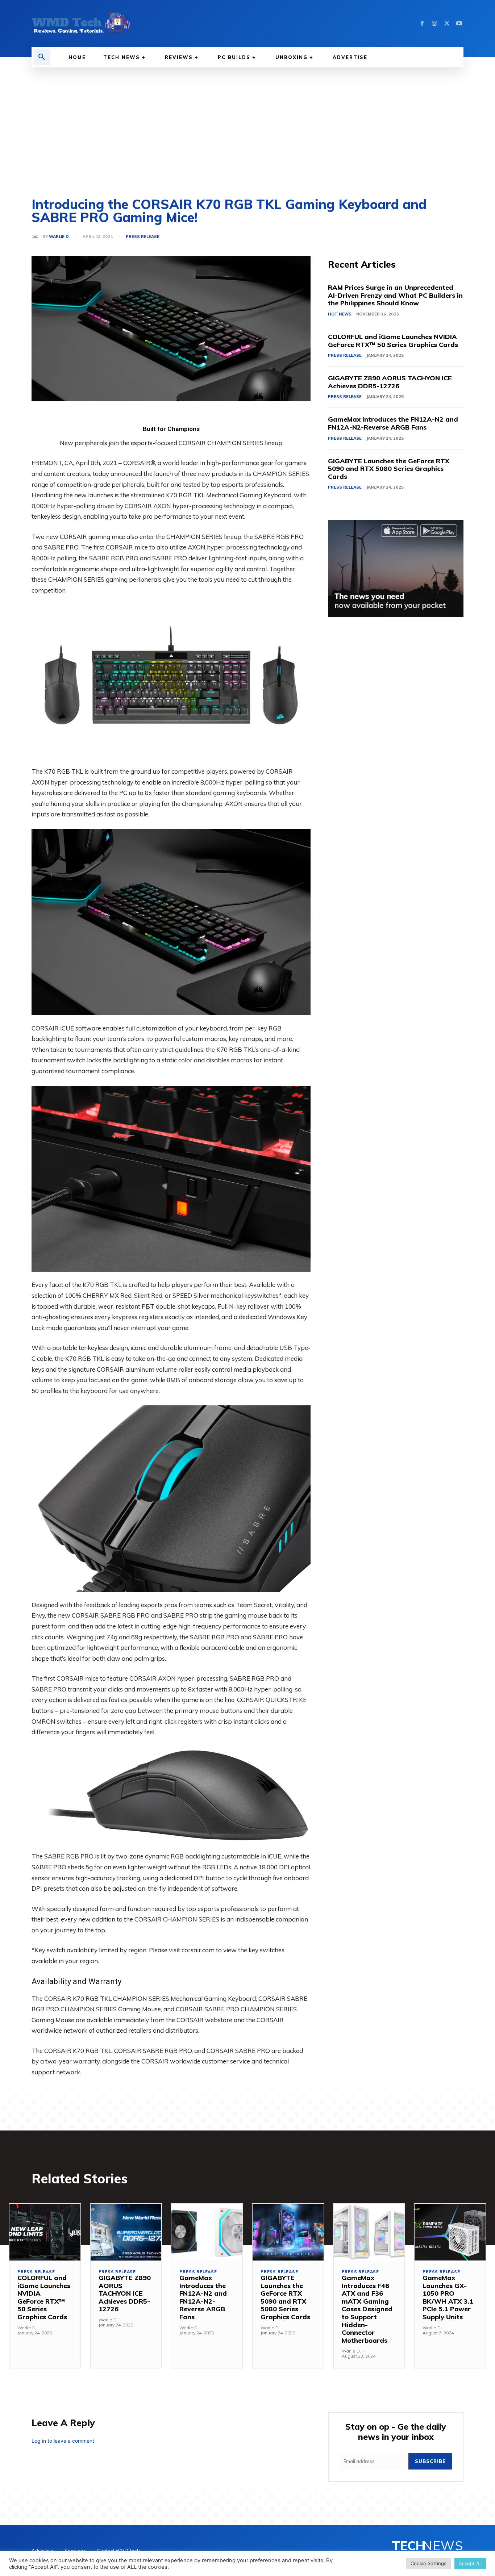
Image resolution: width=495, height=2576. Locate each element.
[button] (42, 57)
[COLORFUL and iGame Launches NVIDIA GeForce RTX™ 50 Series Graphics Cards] (45, 2232)
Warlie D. (59, 237)
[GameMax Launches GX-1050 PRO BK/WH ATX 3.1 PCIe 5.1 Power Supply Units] (450, 2232)
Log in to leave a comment (63, 2441)
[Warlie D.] (37, 237)
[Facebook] (422, 24)
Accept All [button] (470, 2563)
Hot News (340, 314)
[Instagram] (434, 24)
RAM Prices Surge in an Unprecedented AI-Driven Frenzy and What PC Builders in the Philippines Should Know (395, 295)
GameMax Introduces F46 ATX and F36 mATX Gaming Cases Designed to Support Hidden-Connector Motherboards (367, 2309)
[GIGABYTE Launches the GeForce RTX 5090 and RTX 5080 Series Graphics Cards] (288, 2232)
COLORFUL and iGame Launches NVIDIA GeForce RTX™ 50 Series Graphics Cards (393, 341)
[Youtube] (459, 24)
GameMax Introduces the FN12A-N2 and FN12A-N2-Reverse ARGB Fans (393, 423)
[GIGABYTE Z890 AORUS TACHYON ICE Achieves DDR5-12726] (126, 2232)
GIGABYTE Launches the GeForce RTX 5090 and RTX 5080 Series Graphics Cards (389, 469)
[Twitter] (447, 24)
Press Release (143, 237)
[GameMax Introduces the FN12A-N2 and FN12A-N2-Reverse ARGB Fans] (207, 2232)
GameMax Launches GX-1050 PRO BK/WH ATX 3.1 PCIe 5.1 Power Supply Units (448, 2297)
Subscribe (430, 2461)
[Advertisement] (247, 122)
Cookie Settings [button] (429, 2563)
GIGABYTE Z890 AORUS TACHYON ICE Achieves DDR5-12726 (390, 382)
